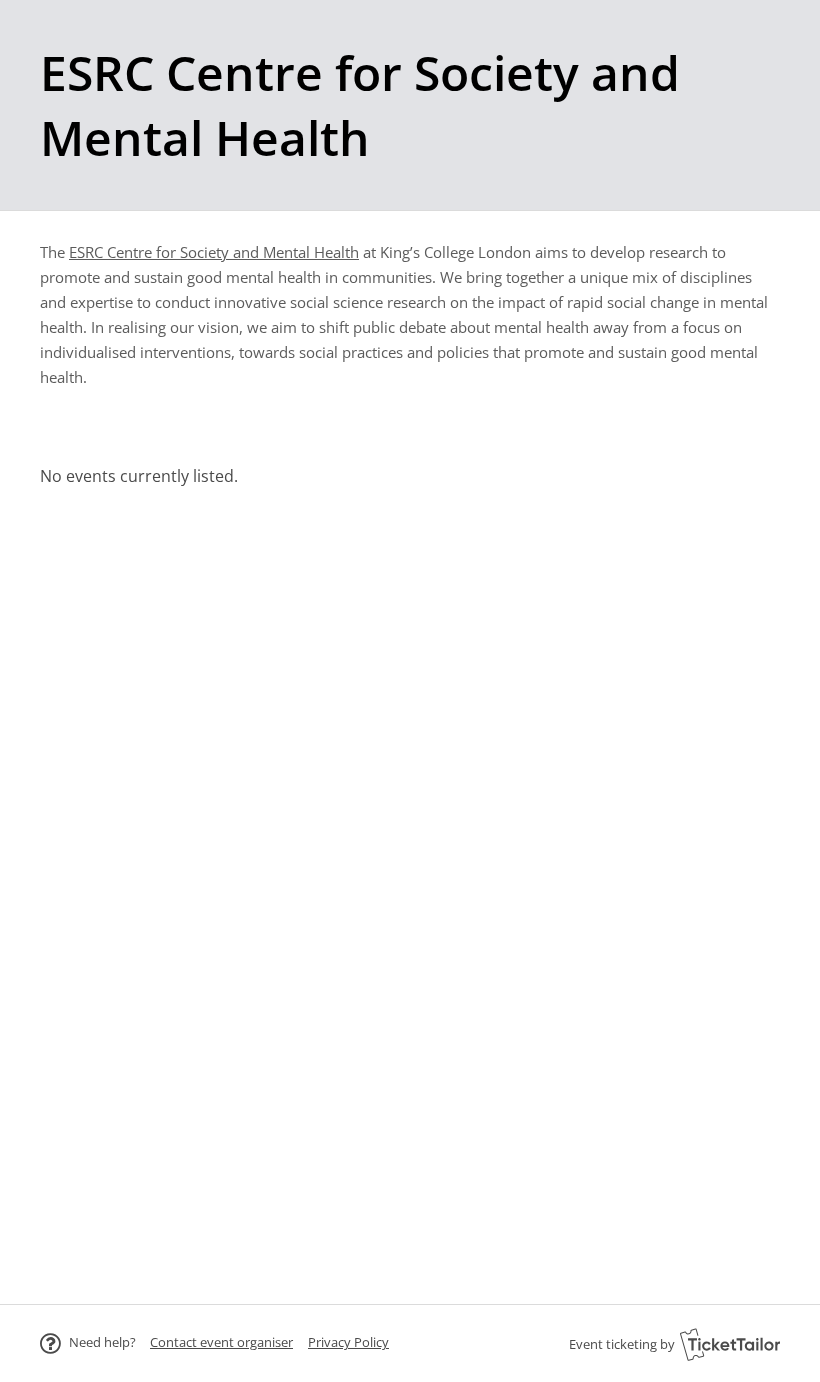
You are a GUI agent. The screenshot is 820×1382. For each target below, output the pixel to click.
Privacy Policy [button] (348, 1342)
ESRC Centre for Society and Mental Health (214, 252)
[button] (221, 1342)
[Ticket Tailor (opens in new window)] (730, 1344)
